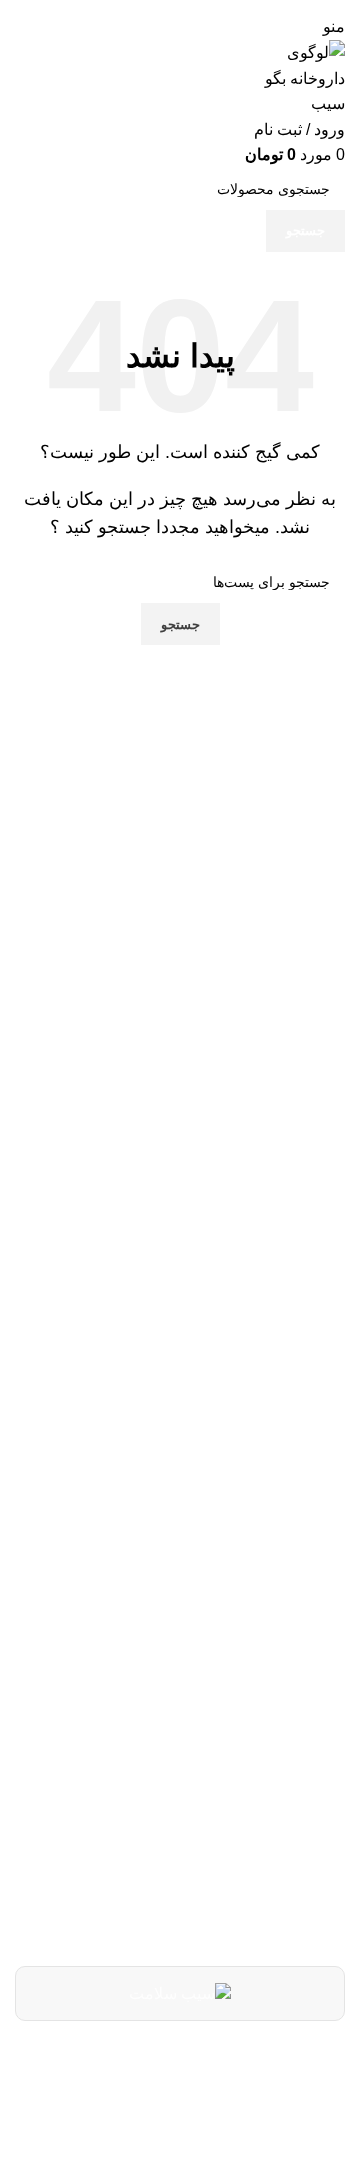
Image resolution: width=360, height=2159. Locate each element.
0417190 (266, 1736)
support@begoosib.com (201, 1788)
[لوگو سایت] (300, 77)
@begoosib (254, 1834)
